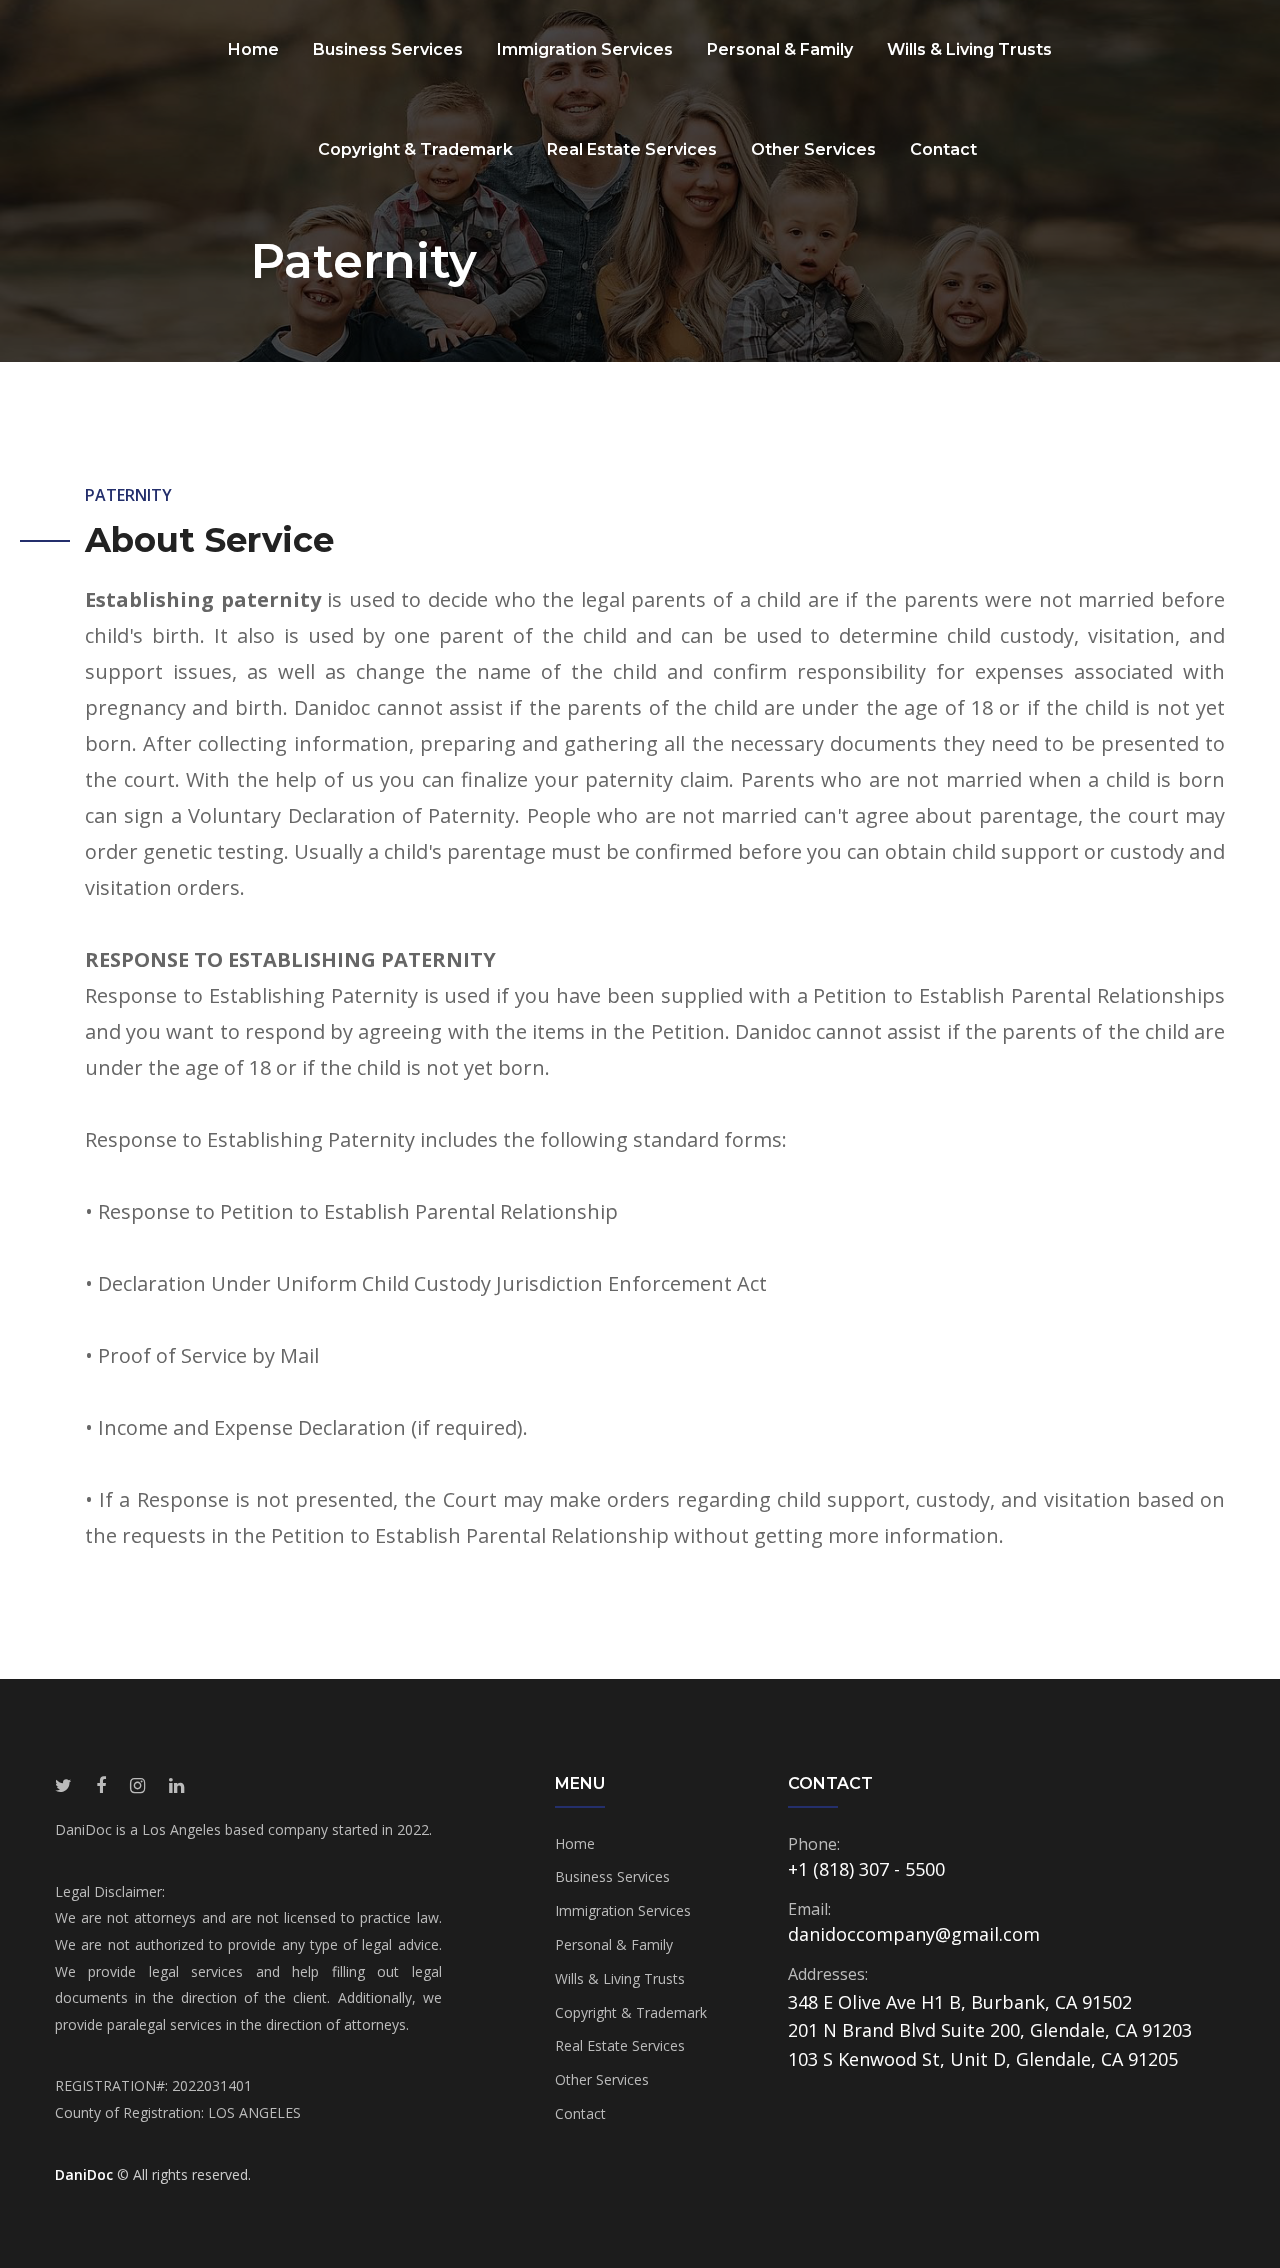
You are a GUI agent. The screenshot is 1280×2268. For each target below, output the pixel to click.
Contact (943, 149)
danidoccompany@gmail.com (914, 1934)
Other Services (813, 149)
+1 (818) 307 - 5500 (866, 1869)
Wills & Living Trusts (969, 49)
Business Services (388, 49)
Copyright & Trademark (415, 149)
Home (253, 49)
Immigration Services (585, 49)
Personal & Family (780, 49)
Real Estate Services (632, 149)
